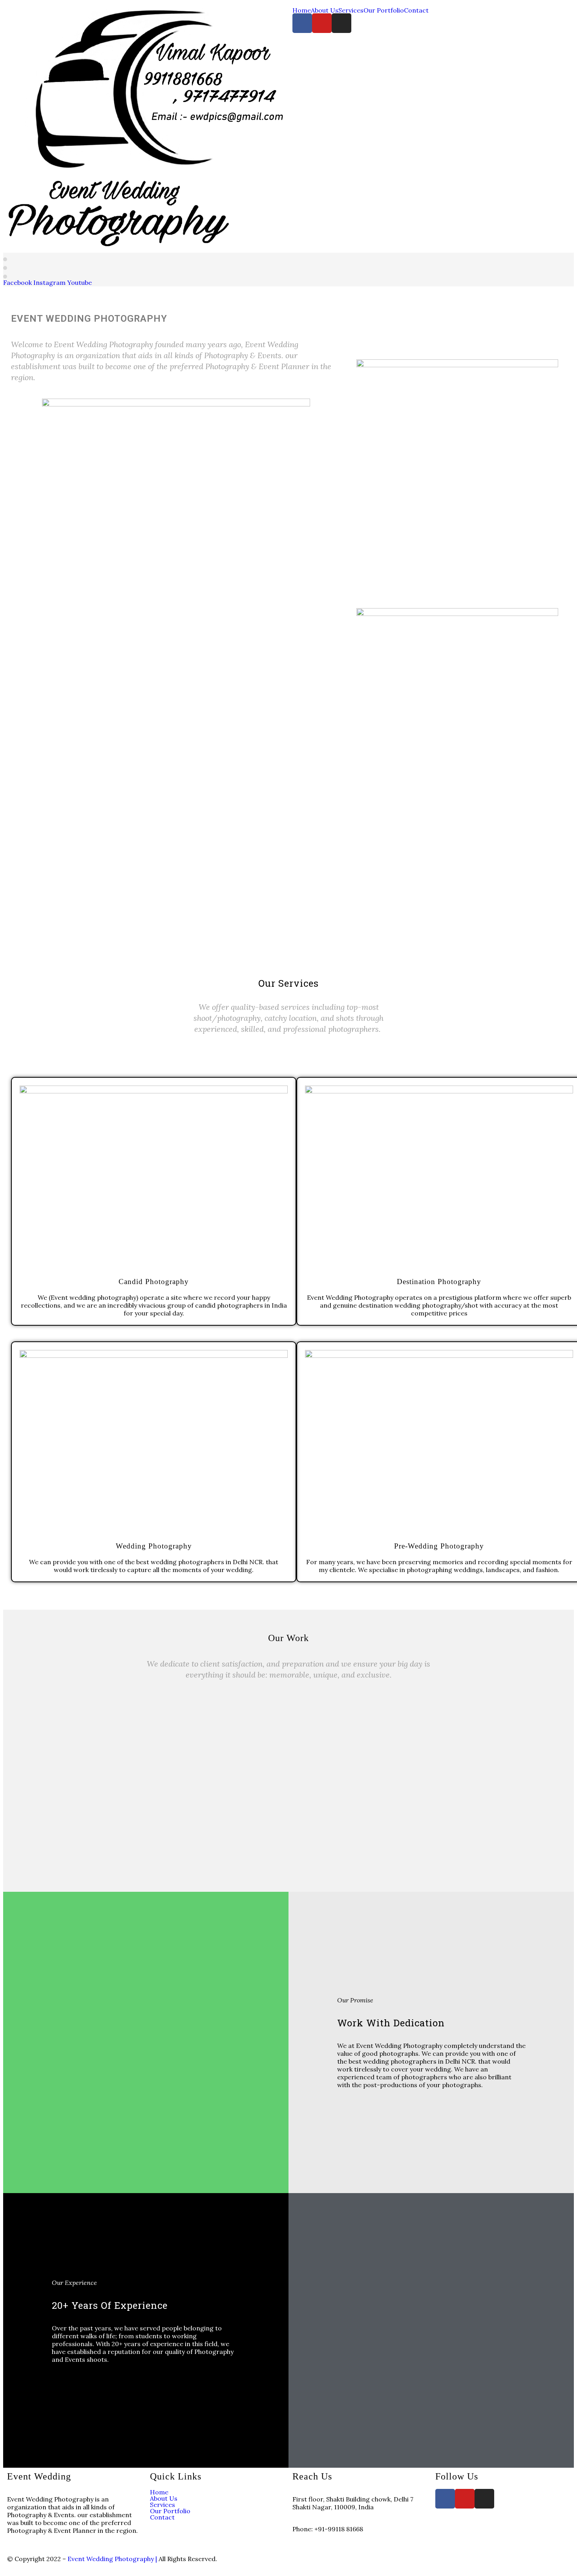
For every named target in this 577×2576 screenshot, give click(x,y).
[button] (288, 1782)
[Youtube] (322, 23)
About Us (325, 10)
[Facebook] (302, 23)
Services (351, 10)
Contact (416, 10)
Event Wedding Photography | (113, 2559)
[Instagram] (341, 23)
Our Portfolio (384, 10)
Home (302, 10)
